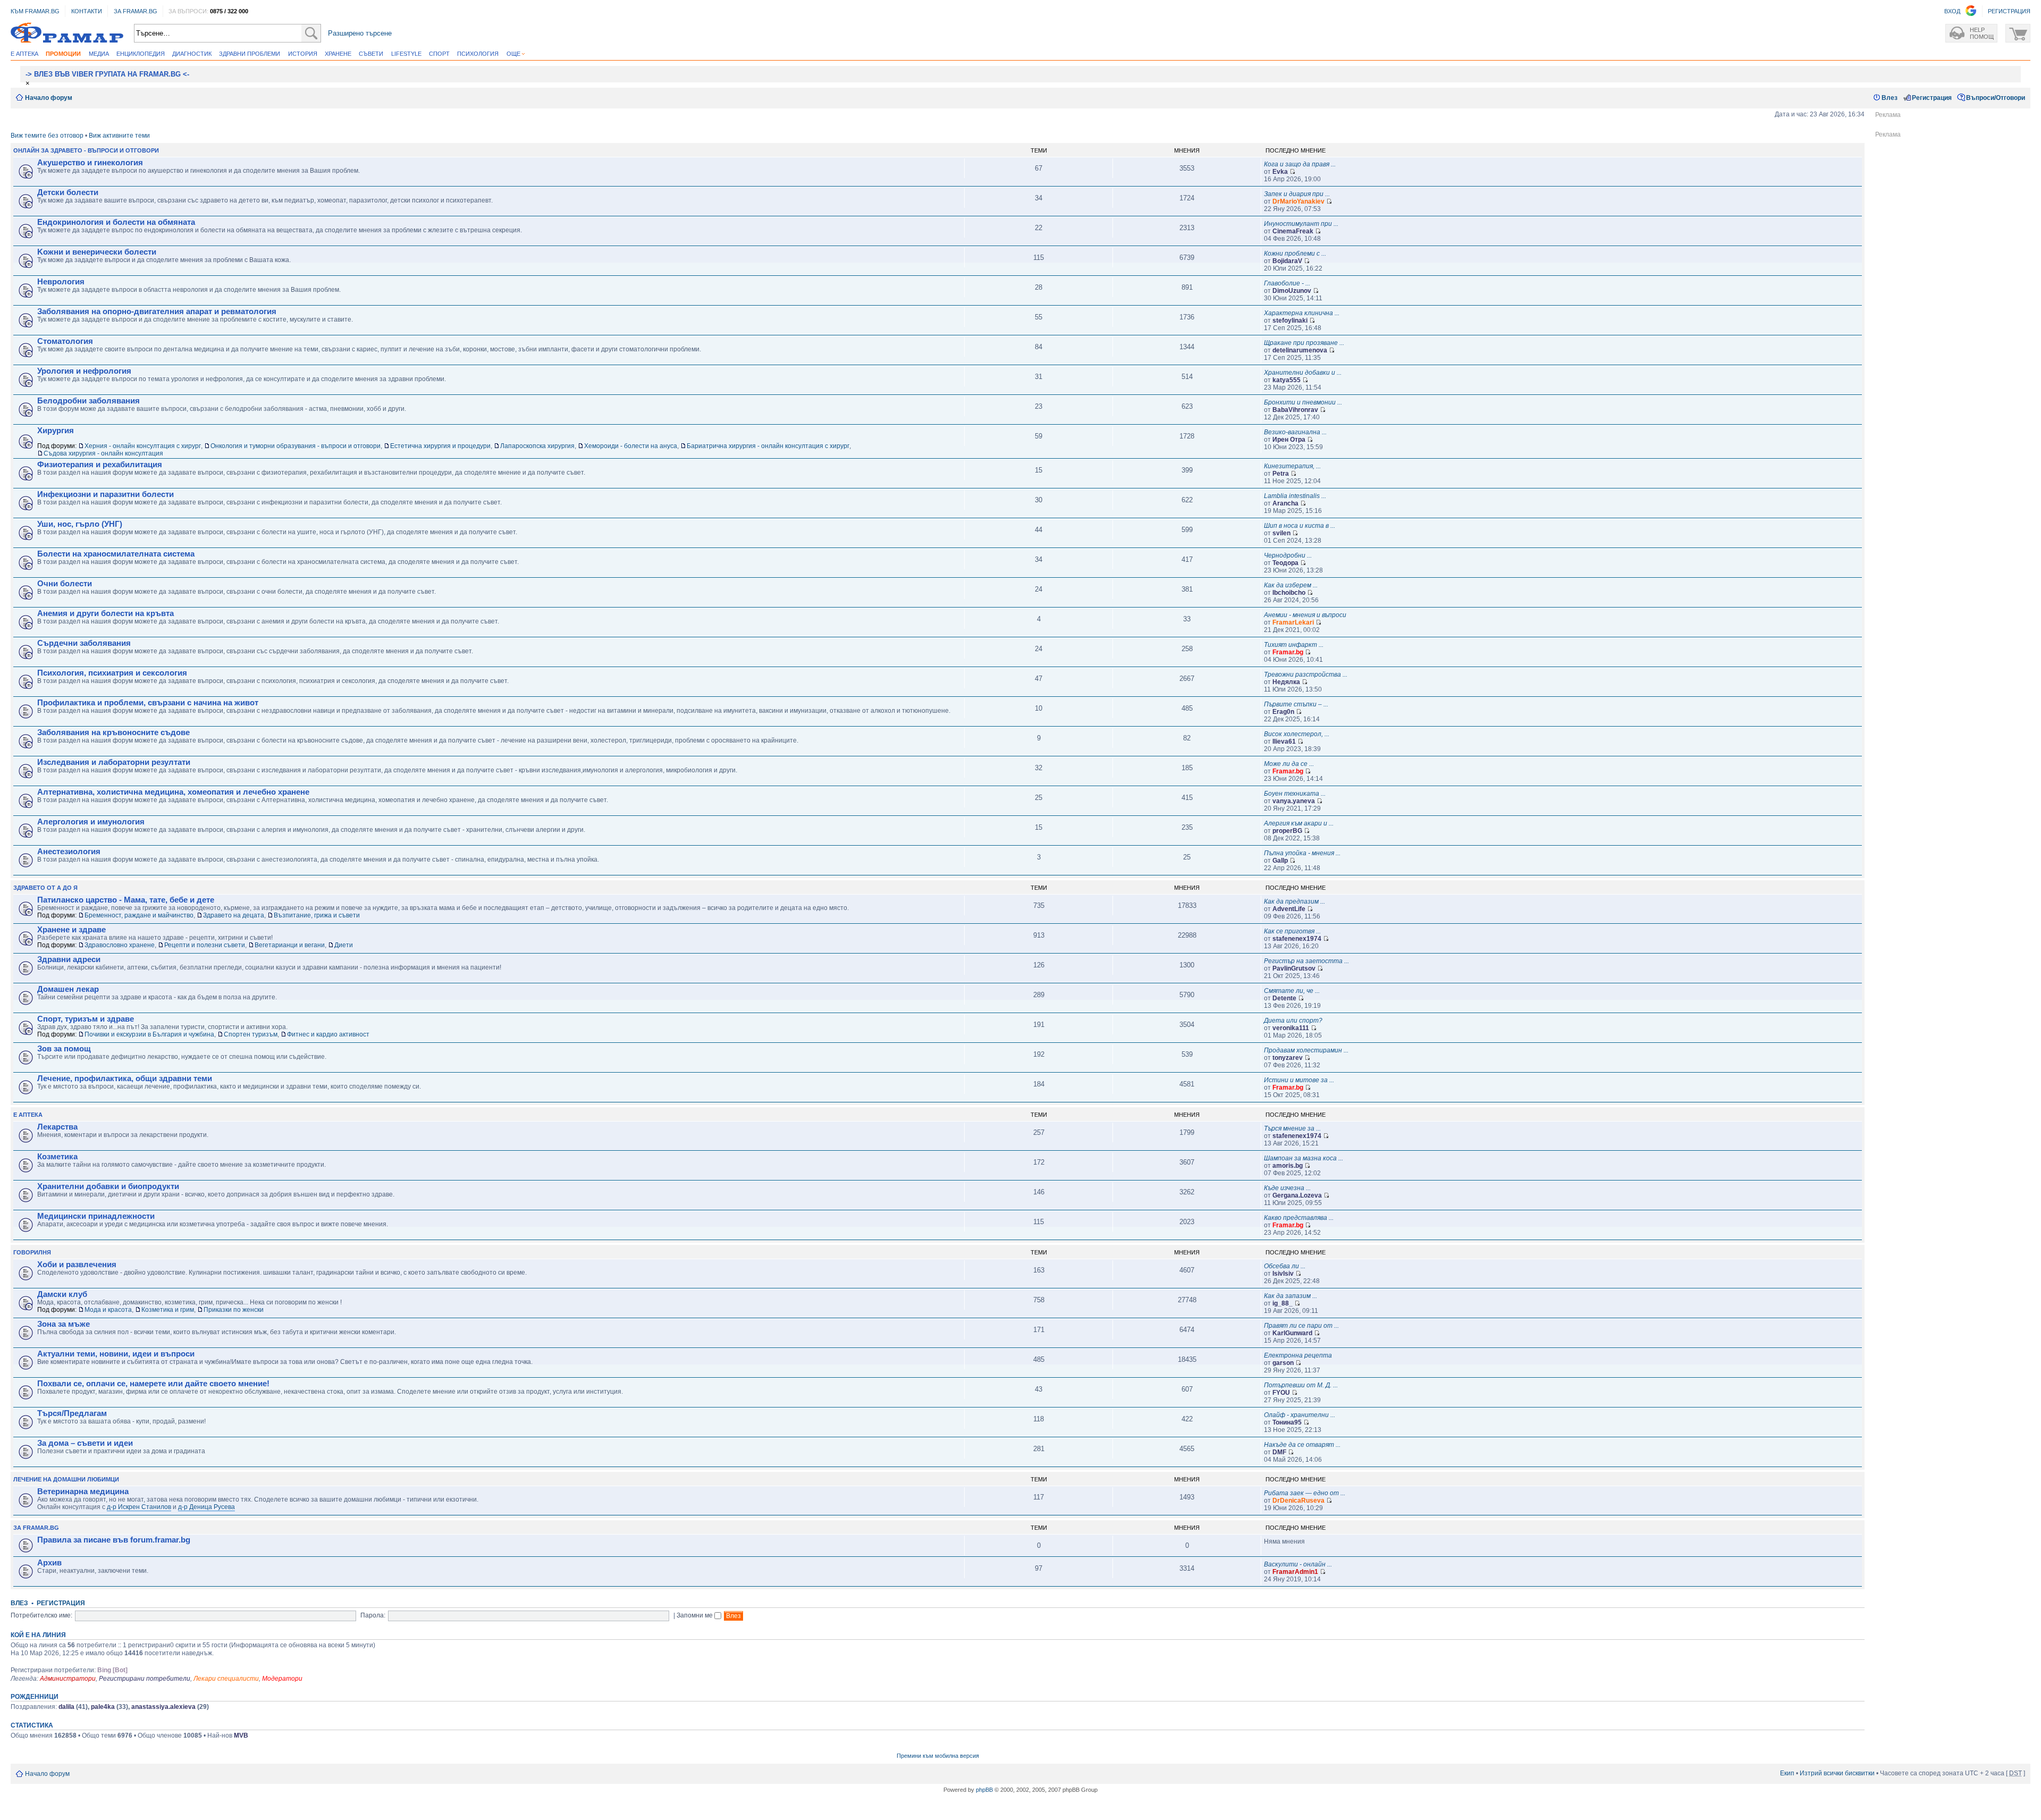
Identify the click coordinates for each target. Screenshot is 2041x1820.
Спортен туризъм (251, 1034)
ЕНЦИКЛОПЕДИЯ (141, 54)
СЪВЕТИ (371, 54)
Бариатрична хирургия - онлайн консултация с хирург (768, 446)
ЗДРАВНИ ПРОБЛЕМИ (250, 54)
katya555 (1287, 380)
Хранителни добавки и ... (1303, 373)
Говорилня (32, 1252)
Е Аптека (28, 1115)
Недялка (1286, 682)
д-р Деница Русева (206, 1507)
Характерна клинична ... (1302, 313)
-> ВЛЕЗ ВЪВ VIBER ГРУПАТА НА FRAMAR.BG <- (107, 74)
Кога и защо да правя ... (1300, 164)
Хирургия (56, 431)
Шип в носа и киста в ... (1300, 526)
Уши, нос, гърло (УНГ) (80, 524)
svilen (1281, 533)
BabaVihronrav (1295, 410)
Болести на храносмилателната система (116, 554)
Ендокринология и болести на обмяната (116, 222)
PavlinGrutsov (1294, 968)
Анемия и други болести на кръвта (106, 613)
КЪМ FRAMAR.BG (35, 11)
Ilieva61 (1284, 742)
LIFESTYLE (406, 54)
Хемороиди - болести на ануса (631, 446)
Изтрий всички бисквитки (1837, 1773)
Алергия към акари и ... (1299, 823)
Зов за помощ (64, 1049)
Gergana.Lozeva (1297, 1195)
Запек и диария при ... (1297, 194)
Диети (344, 945)
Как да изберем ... (1291, 585)
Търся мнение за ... (1292, 1128)
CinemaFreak (1293, 231)
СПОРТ (439, 54)
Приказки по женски (234, 1310)
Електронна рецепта (1298, 1355)
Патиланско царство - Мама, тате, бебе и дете (126, 900)
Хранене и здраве (71, 930)
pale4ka (103, 1707)
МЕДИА (99, 54)
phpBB (984, 1790)
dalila (66, 1707)
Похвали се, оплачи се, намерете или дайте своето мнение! (153, 1384)
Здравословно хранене (120, 945)
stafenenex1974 (1297, 939)
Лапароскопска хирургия (537, 446)
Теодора (1285, 563)
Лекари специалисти (226, 1679)
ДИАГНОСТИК (192, 54)
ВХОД (1952, 11)
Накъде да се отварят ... (1302, 1445)
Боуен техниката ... (1295, 794)
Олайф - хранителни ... (1300, 1415)
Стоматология (65, 341)
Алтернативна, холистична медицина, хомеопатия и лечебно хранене (173, 792)
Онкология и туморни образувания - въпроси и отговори (296, 446)
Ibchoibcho (1289, 593)
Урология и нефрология (84, 371)
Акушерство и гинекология (90, 163)
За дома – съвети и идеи (85, 1443)
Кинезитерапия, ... (1292, 466)
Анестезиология (69, 852)
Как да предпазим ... (1294, 901)
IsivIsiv (1283, 1274)
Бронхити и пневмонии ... (1303, 402)
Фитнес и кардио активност (328, 1034)
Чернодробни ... (1288, 555)
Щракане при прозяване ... (1304, 343)
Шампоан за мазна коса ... (1304, 1158)
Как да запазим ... (1291, 1296)
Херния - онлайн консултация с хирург (143, 446)
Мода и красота (108, 1310)
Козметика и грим (168, 1310)
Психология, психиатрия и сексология (112, 673)
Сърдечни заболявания (84, 643)
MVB (241, 1735)
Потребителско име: (41, 1615)
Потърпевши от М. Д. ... (1301, 1385)
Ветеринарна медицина (83, 1492)
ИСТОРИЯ (303, 54)
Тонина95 (1287, 1422)
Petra (1281, 474)
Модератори (282, 1679)
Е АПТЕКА (24, 54)
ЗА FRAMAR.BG (136, 11)
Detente (1284, 998)
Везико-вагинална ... (1295, 432)
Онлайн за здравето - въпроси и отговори (86, 150)
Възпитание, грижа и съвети (317, 915)
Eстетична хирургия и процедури (440, 446)
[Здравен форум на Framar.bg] (67, 33)
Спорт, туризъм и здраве (86, 1019)
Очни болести (65, 584)
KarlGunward (1292, 1333)
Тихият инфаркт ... (1294, 645)
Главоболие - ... (1287, 283)
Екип (1787, 1773)
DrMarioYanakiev (1298, 201)
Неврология (61, 282)
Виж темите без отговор (47, 136)
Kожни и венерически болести (97, 252)
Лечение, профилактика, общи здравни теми (125, 1078)
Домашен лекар (68, 989)
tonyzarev (1288, 1058)
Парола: (373, 1615)
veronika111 (1291, 1028)
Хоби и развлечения (77, 1265)
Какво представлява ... (1299, 1218)
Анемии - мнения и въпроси (1305, 615)
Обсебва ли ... (1285, 1266)
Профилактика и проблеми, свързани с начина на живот (148, 703)
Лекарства (57, 1127)
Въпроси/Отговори (1996, 98)
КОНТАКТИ (87, 11)
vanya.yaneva (1294, 801)
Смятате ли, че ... (1292, 991)
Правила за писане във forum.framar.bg (114, 1540)
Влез (1890, 98)
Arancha (1285, 503)
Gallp (1280, 861)
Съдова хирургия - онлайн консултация (103, 453)
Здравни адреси (69, 959)
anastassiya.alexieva (163, 1707)
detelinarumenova (1300, 350)
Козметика (57, 1157)
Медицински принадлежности (96, 1216)
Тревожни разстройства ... (1306, 675)
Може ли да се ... (1289, 764)
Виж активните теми (119, 136)
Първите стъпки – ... (1296, 704)
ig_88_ (1283, 1303)
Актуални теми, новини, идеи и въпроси (116, 1354)
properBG (1287, 831)
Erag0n (1283, 712)
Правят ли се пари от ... (1301, 1326)
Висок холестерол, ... (1297, 734)
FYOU (1281, 1393)
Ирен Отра (1289, 440)
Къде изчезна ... (1287, 1188)
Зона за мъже (64, 1324)
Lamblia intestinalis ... (1295, 496)
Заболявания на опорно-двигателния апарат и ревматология (157, 311)
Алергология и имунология (91, 822)
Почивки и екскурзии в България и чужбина (149, 1034)
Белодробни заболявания (88, 401)
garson (1283, 1363)
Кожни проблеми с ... (1295, 254)
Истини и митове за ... (1299, 1080)
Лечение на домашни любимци (66, 1479)
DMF (1279, 1452)
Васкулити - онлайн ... (1298, 1564)
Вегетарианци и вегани (290, 945)
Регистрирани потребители (145, 1679)
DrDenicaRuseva (1298, 1501)
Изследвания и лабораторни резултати (114, 762)
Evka (1280, 172)
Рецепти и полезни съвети (205, 945)
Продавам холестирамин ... (1306, 1050)
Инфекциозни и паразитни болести (106, 494)
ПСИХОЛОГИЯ (478, 54)
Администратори (68, 1679)
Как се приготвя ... (1292, 931)
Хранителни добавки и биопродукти (108, 1186)
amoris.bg (1288, 1166)
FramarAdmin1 (1295, 1572)
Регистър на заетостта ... (1306, 961)
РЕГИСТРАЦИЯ (2009, 11)
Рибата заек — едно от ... (1305, 1493)
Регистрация (1932, 98)
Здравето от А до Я (45, 888)
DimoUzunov (1292, 291)
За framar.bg (36, 1528)
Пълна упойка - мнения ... (1302, 853)
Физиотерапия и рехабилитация (100, 465)
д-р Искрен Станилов (139, 1507)
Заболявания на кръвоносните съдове (113, 732)
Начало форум (49, 98)
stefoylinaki (1290, 321)
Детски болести (68, 192)
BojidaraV (1287, 261)
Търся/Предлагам (72, 1413)
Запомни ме (695, 1615)
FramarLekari (1293, 622)
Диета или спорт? (1293, 1021)
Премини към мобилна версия (938, 1756)
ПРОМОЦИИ (63, 54)
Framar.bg (1288, 652)
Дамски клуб (62, 1294)
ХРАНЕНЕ (338, 54)
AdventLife (1289, 909)
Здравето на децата (234, 915)
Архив (49, 1563)
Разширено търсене (360, 33)
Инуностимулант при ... (1301, 224)
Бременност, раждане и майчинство (139, 915)
